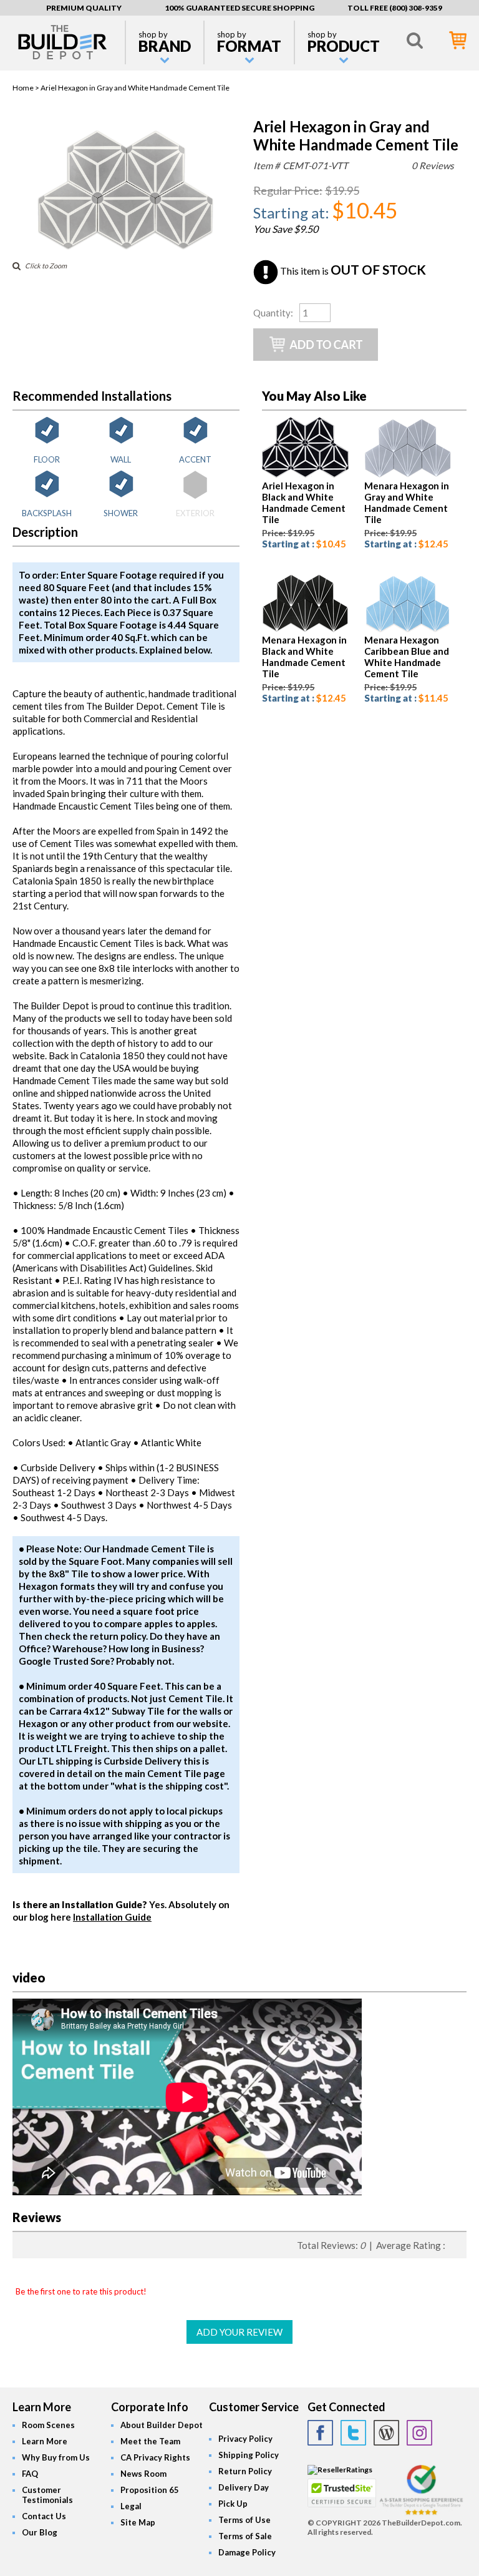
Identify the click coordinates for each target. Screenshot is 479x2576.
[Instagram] (419, 2433)
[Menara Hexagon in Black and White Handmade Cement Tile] (305, 629)
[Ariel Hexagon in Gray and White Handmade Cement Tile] (126, 247)
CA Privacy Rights (155, 2457)
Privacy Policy (245, 2439)
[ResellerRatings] (340, 2470)
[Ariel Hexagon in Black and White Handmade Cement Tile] (305, 475)
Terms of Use (244, 2520)
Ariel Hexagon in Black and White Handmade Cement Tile (304, 502)
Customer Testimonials (47, 2495)
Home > (27, 88)
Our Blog (40, 2532)
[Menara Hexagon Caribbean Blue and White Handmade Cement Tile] (408, 629)
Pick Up (233, 2504)
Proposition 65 (150, 2490)
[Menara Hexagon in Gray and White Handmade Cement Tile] (408, 475)
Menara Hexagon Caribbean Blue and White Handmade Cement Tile (407, 657)
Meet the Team (150, 2441)
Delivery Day (244, 2487)
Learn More (45, 2441)
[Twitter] (353, 2433)
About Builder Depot (162, 2425)
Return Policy (245, 2471)
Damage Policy (247, 2552)
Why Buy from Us (56, 2457)
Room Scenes (48, 2425)
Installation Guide (112, 1917)
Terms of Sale (245, 2536)
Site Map (138, 2522)
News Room (143, 2474)
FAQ (30, 2474)
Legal (131, 2506)
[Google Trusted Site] (421, 2513)
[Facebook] (320, 2433)
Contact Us (44, 2516)
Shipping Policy (249, 2455)
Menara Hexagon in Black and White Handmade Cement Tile (304, 657)
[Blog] (386, 2433)
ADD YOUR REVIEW (239, 2332)
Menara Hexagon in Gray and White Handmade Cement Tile (407, 502)
